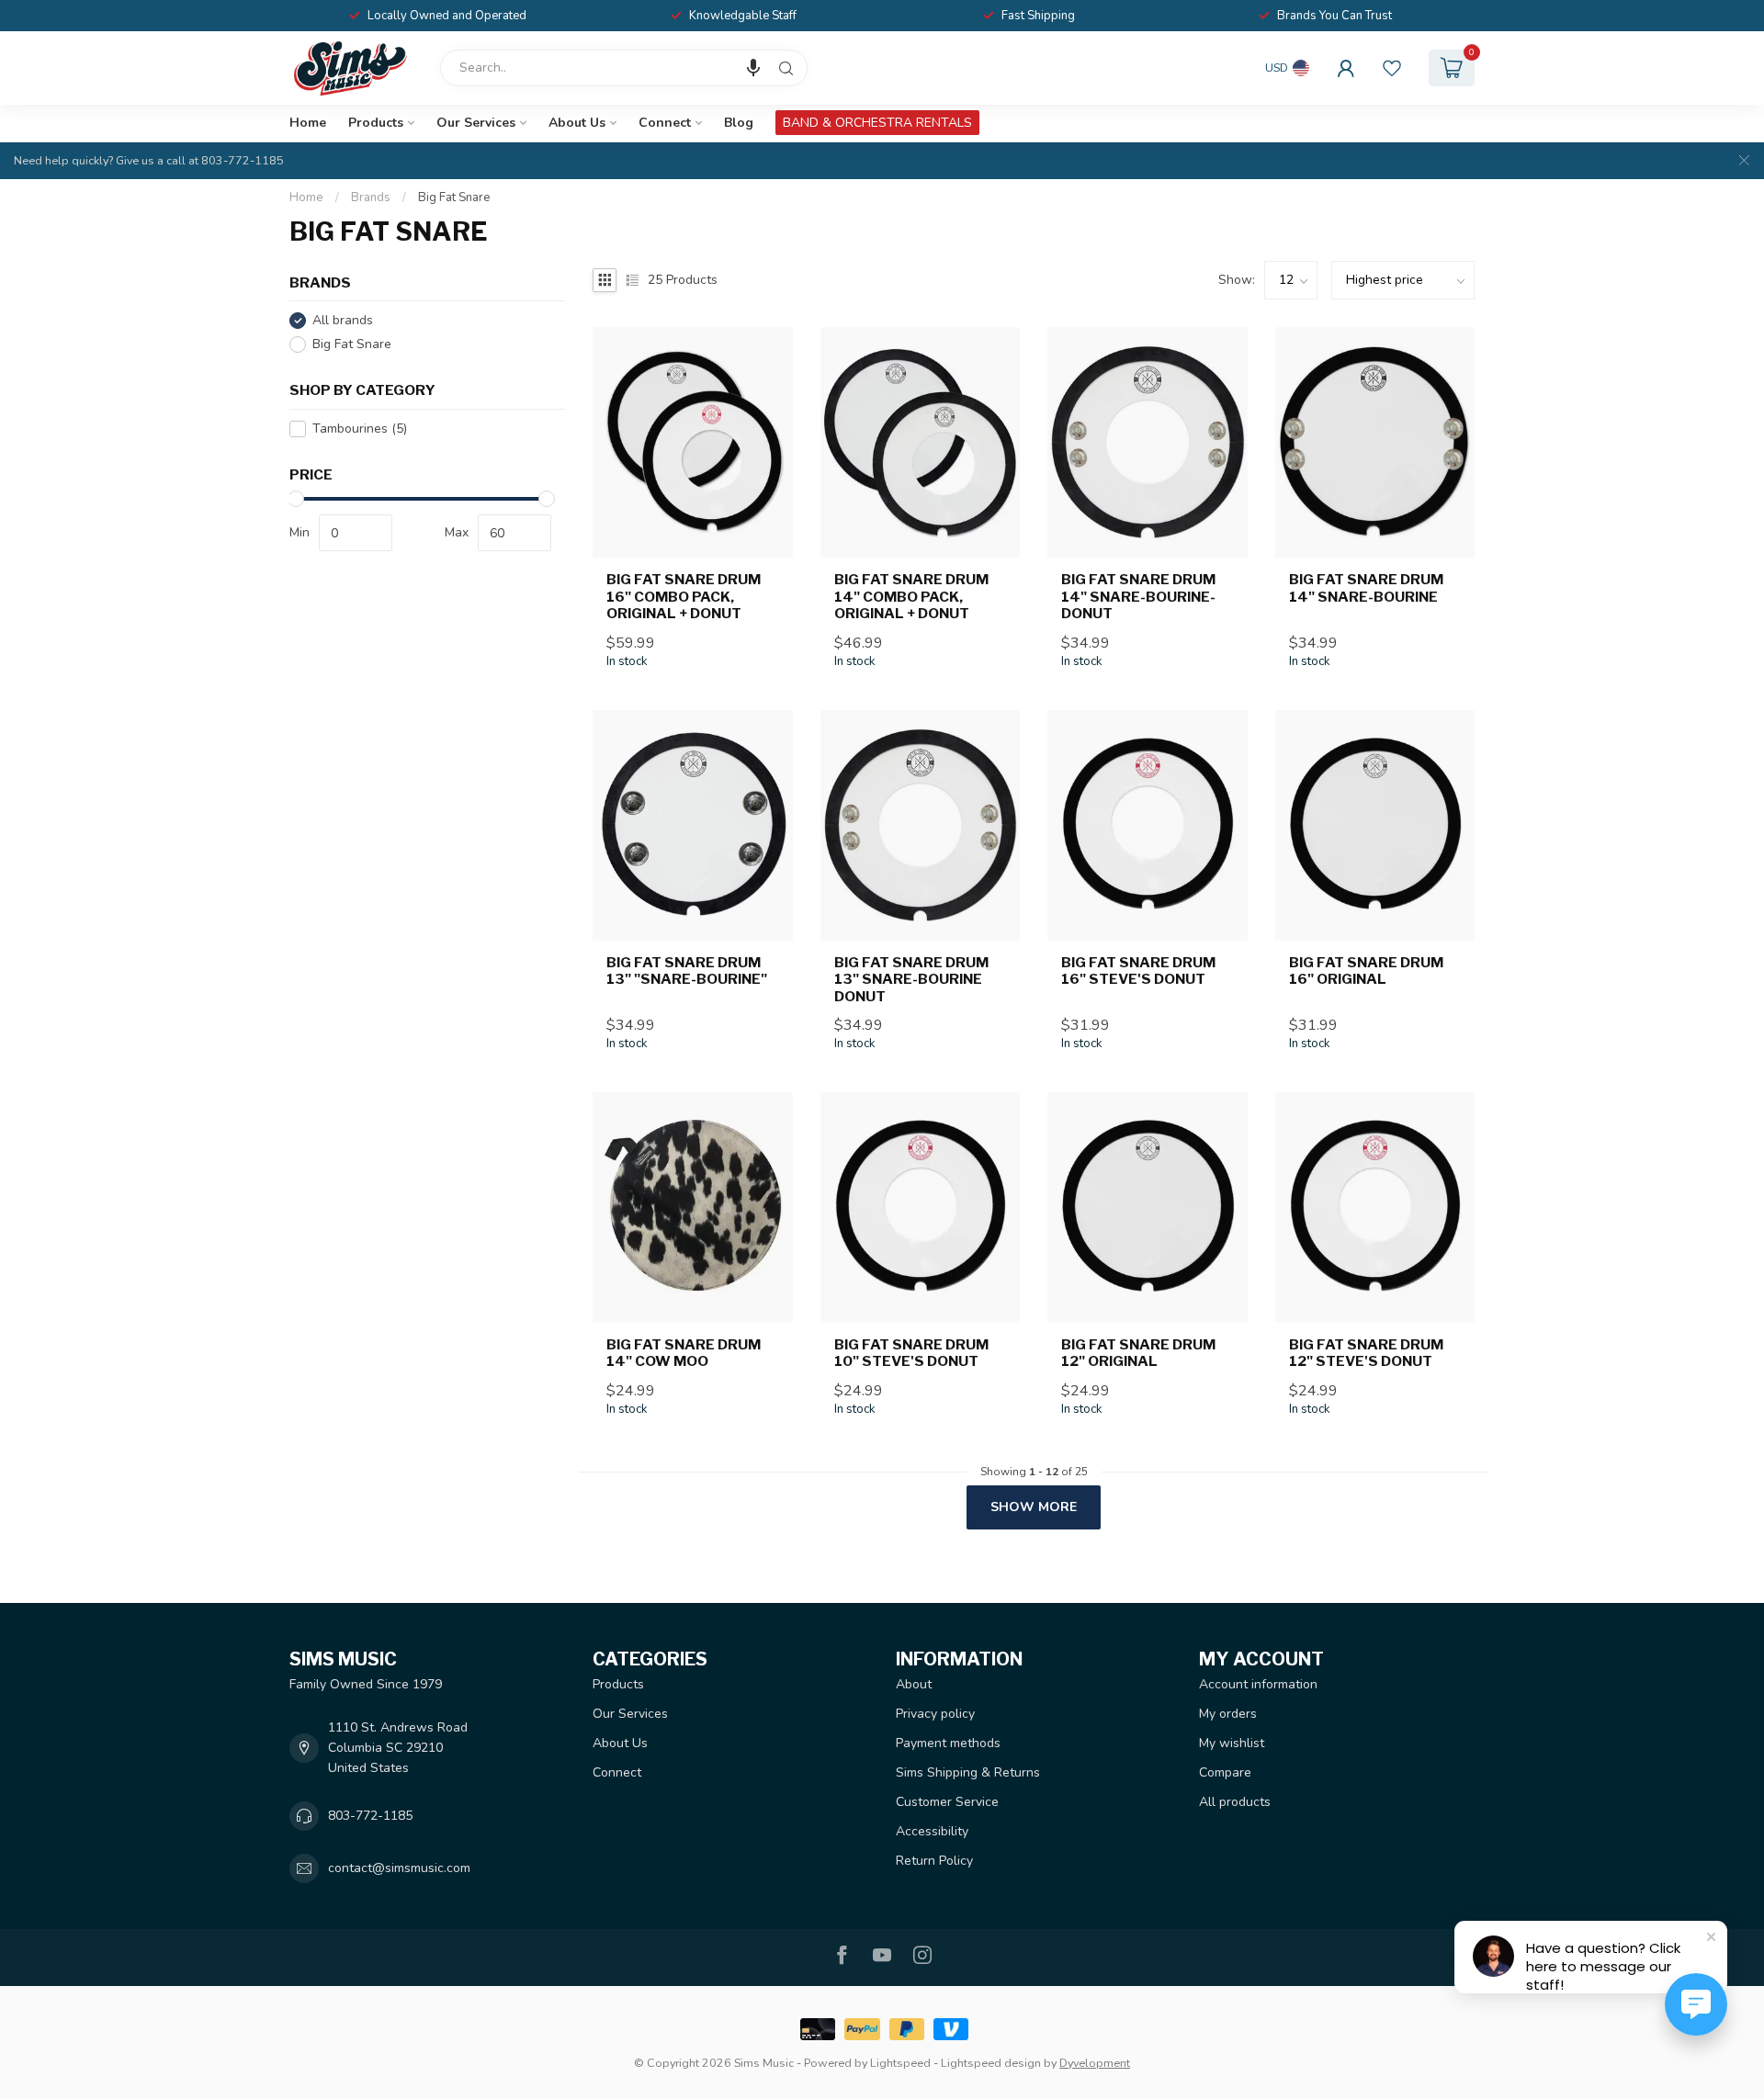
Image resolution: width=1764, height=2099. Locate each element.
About (914, 1684)
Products (376, 123)
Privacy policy (935, 1714)
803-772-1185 (370, 1816)
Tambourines (360, 429)
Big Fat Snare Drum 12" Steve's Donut (1366, 1353)
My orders (1228, 1714)
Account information (1258, 1684)
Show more (1034, 1507)
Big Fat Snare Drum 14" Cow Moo (684, 1353)
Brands (371, 197)
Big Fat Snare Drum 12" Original (1138, 1353)
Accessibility (932, 1831)
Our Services (476, 123)
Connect (665, 123)
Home (308, 123)
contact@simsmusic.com (399, 1868)
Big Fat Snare (454, 197)
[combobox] (624, 68)
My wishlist (1232, 1743)
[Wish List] (1392, 68)
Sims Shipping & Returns (968, 1772)
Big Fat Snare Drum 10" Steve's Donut (911, 1353)
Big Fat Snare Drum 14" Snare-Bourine (1366, 588)
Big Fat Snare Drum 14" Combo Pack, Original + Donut (911, 597)
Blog (739, 123)
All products (1235, 1802)
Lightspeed (900, 2063)
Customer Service (947, 1802)
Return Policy (934, 1861)
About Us (577, 123)
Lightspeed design (991, 2063)
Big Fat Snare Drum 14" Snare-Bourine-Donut (1138, 597)
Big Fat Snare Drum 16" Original (1366, 971)
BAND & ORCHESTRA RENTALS (877, 123)
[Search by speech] (753, 68)
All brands (343, 321)
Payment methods (948, 1743)
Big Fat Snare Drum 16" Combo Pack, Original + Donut (684, 597)
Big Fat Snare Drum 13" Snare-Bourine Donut (911, 980)
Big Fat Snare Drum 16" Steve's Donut (1138, 971)
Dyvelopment (1095, 2063)
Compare (1225, 1772)
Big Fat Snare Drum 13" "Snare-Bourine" (687, 971)
